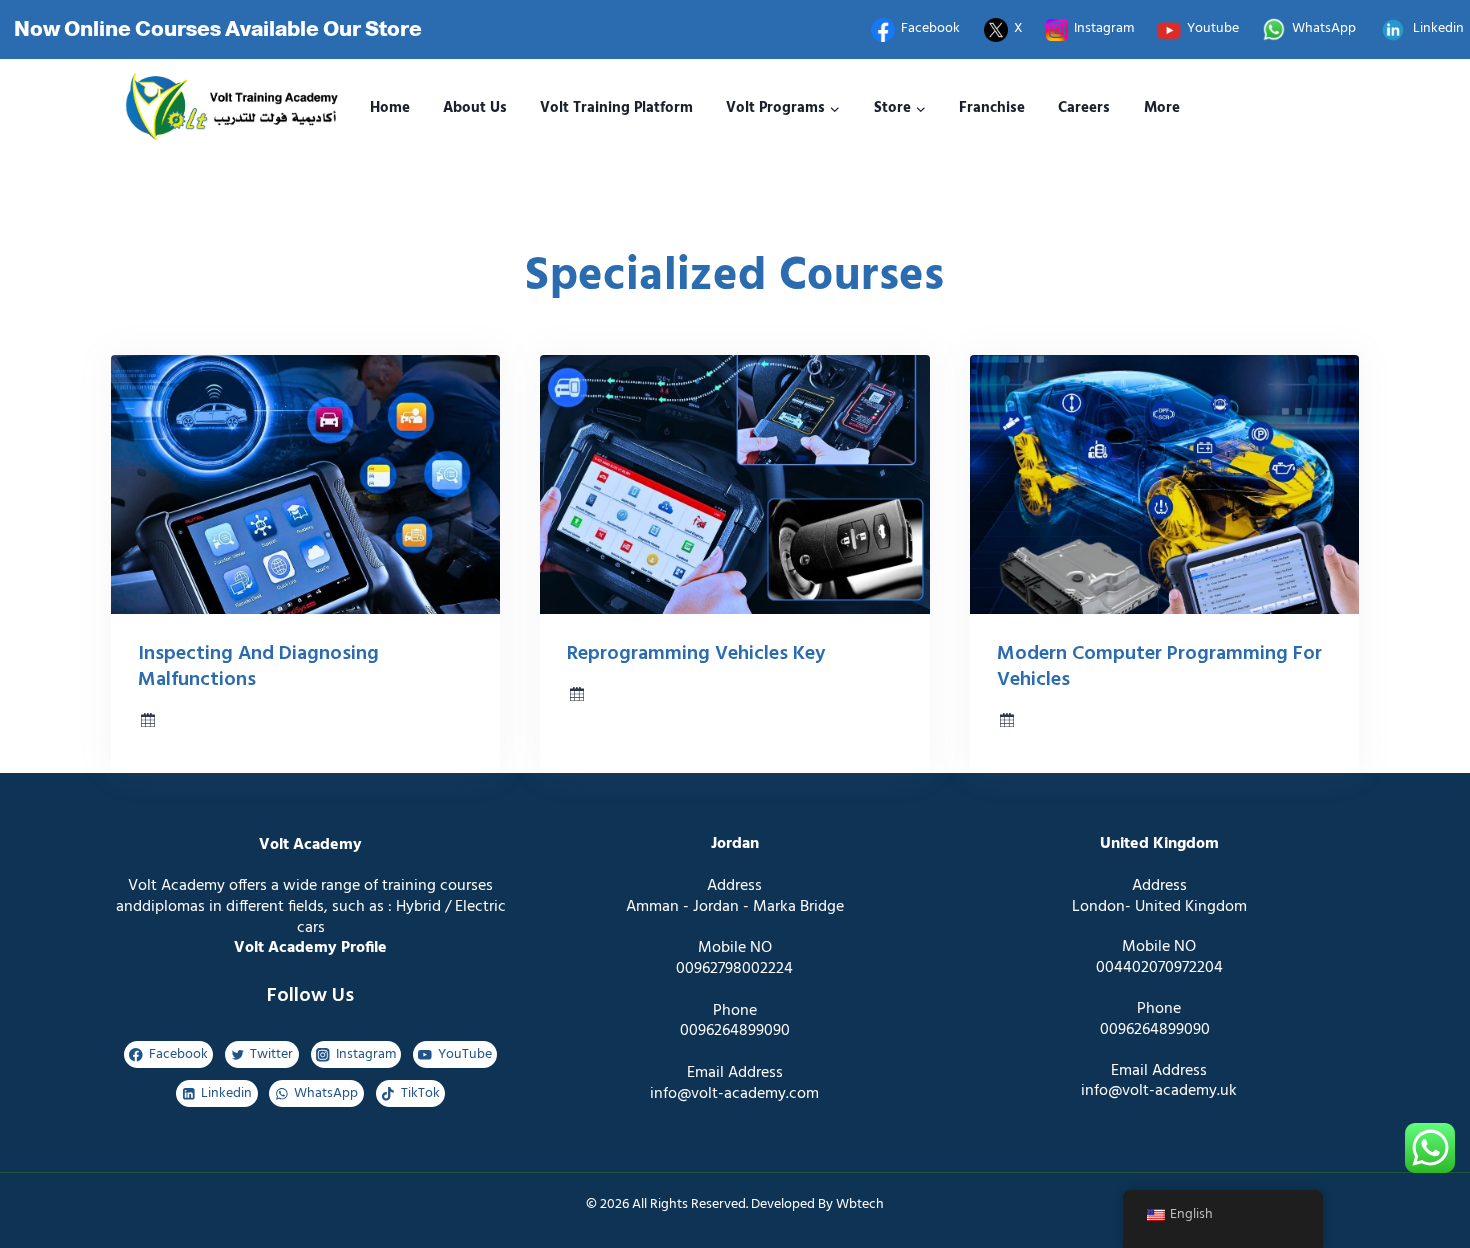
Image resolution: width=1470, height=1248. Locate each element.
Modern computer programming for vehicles (1159, 667)
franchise (992, 108)
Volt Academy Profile (310, 948)
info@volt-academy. (1150, 1091)
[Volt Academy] (227, 108)
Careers (1084, 108)
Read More (647, 764)
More (1162, 108)
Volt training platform (616, 108)
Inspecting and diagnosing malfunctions (258, 667)
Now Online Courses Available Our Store (218, 28)
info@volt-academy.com (734, 1094)
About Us (475, 108)
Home (390, 108)
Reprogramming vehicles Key (696, 654)
